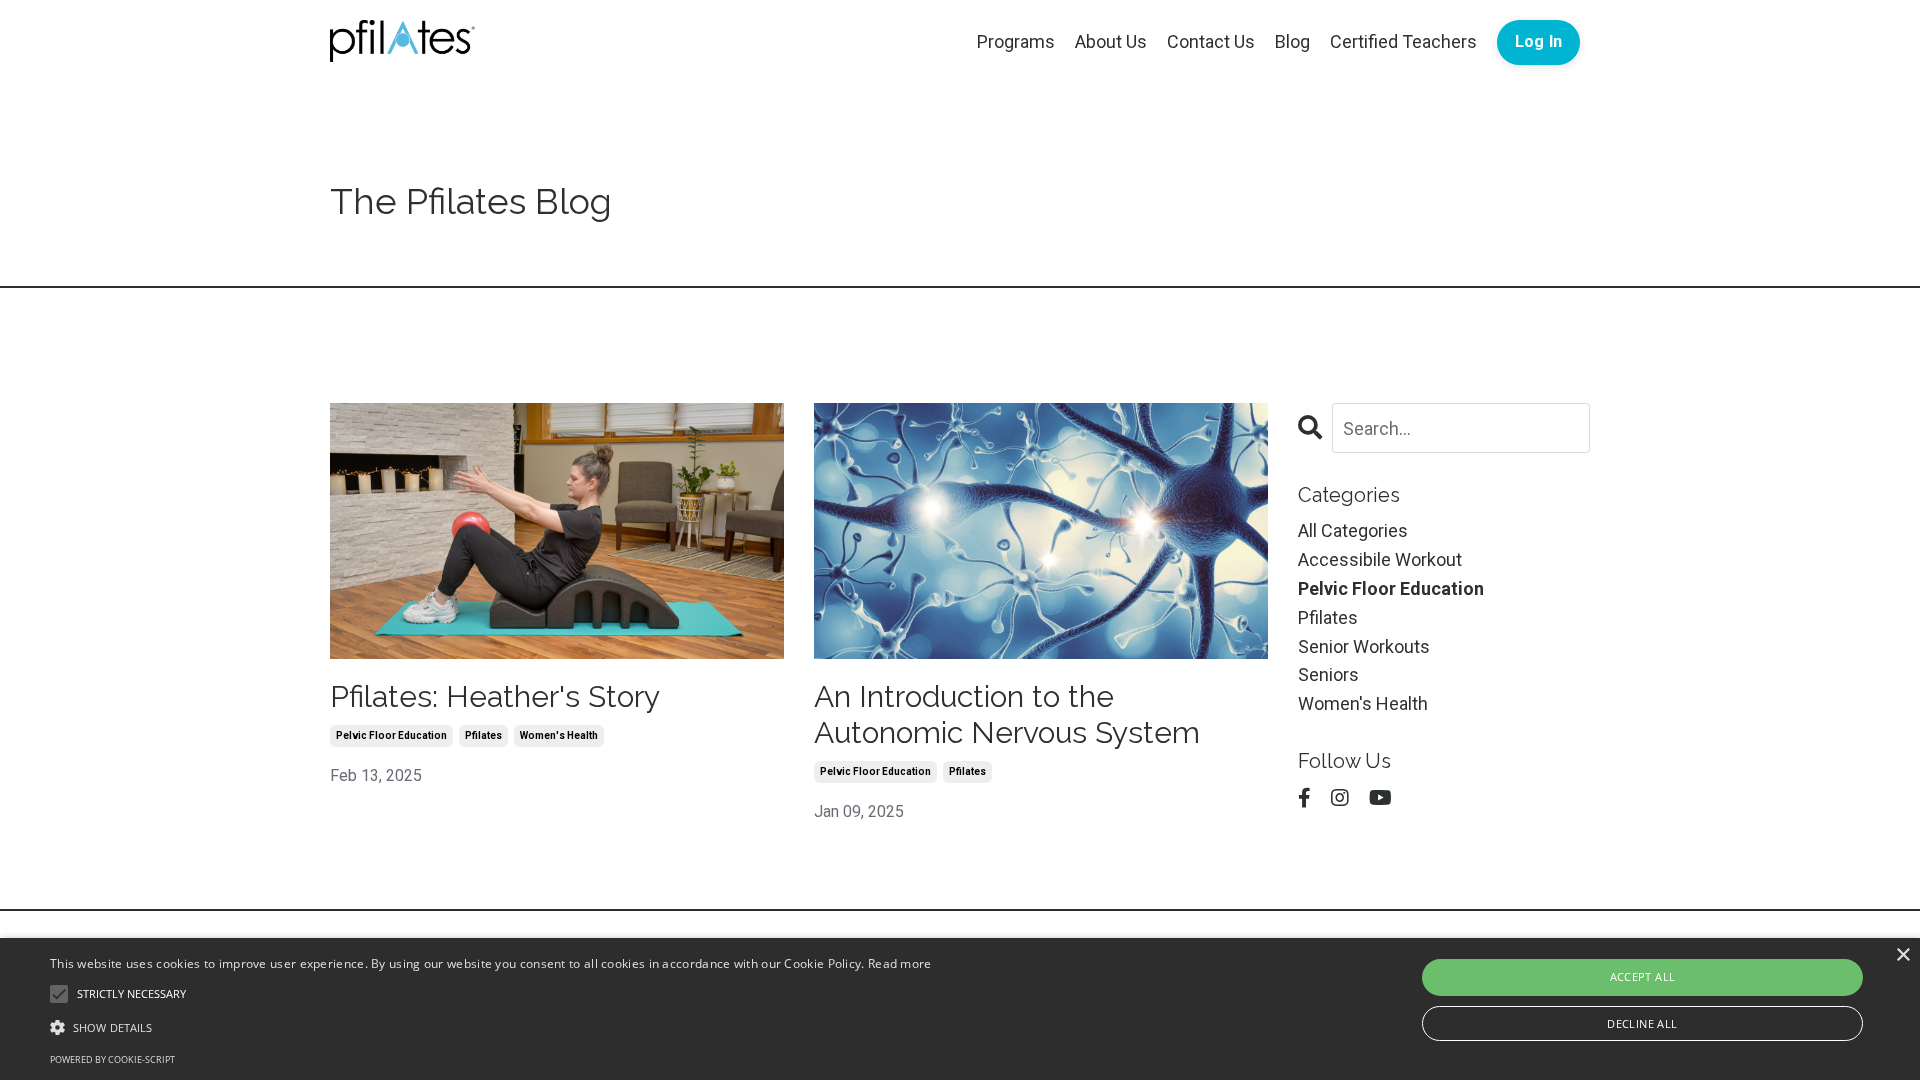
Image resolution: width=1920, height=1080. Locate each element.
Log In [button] (1539, 41)
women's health (559, 735)
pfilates (483, 735)
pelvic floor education (391, 735)
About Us (1111, 41)
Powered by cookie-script (112, 1059)
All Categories (1353, 530)
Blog (1292, 41)
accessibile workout (1380, 559)
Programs (1016, 41)
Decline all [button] (1642, 1023)
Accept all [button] (1643, 976)
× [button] (1902, 955)
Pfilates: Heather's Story (495, 696)
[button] (491, 1027)
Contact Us (1211, 41)
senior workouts (1364, 646)
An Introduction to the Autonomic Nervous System (1007, 714)
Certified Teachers (1403, 41)
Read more (900, 963)
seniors (1328, 674)
